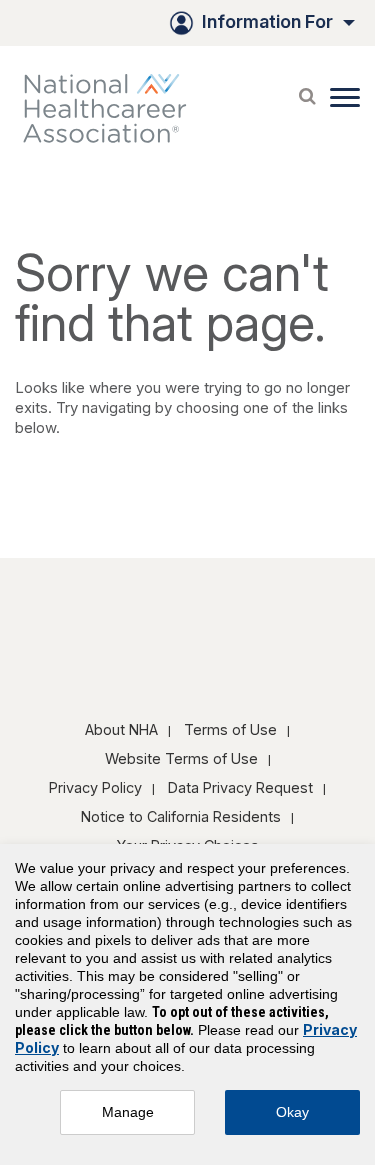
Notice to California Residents (181, 816)
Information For (267, 21)
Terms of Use (230, 729)
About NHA (121, 729)
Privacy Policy (95, 787)
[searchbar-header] (307, 91)
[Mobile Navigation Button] (345, 97)
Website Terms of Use (181, 758)
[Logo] (115, 108)
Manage (128, 1112)
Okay (292, 1112)
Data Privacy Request (240, 787)
